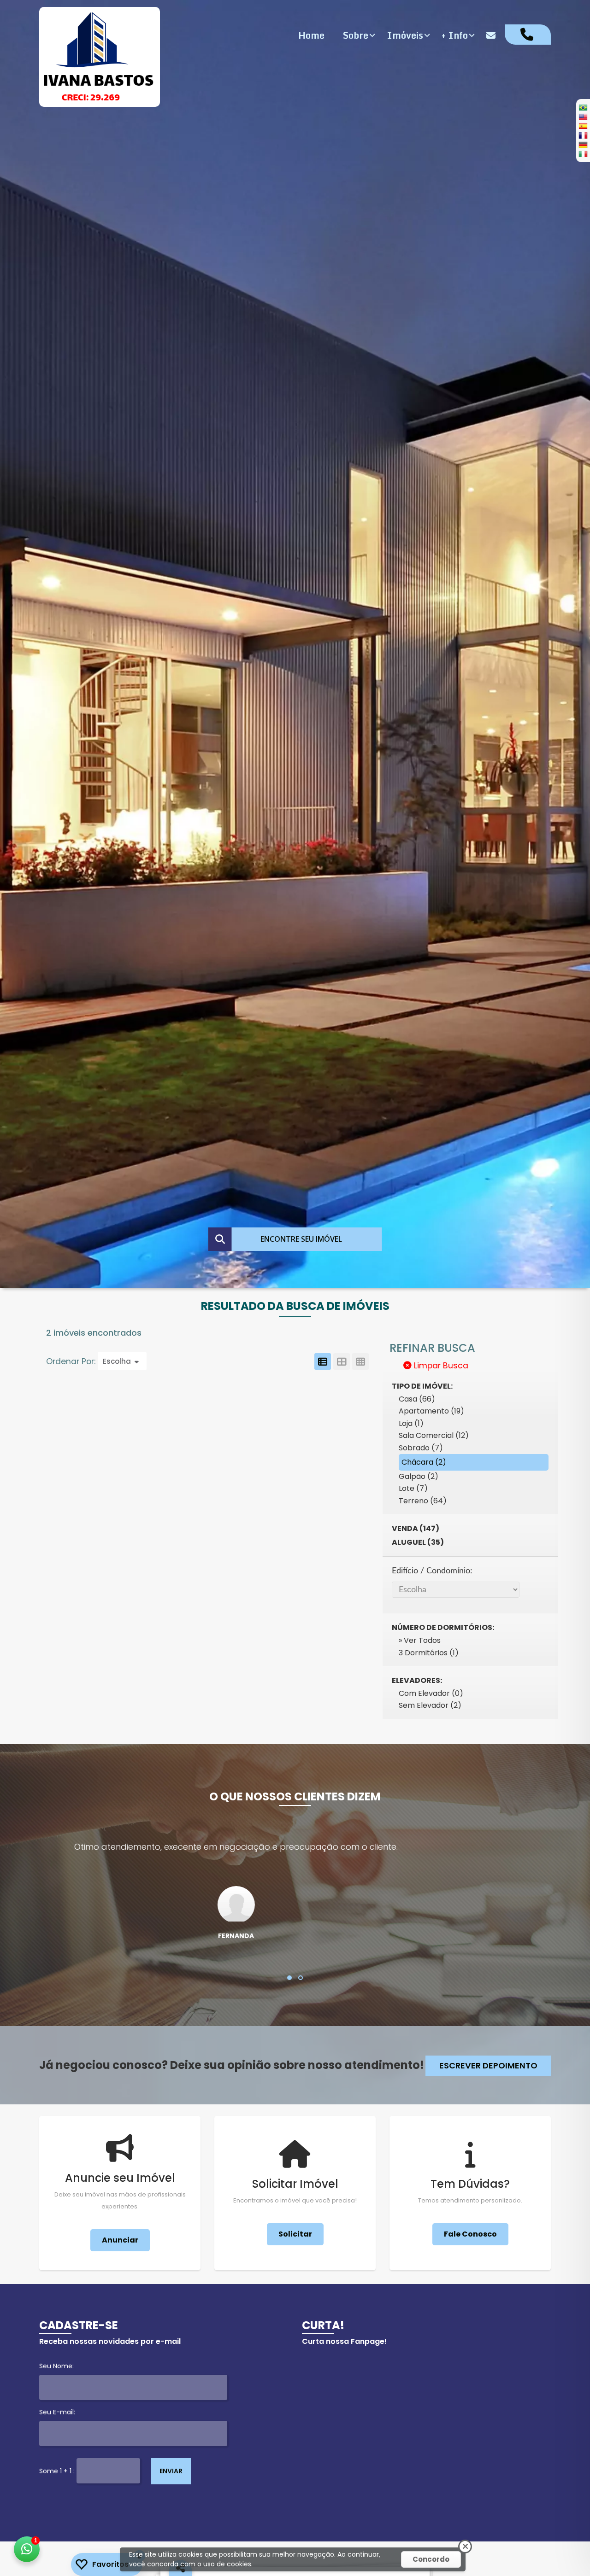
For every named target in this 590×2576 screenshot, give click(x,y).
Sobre (356, 35)
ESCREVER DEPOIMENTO (488, 2065)
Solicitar (295, 2234)
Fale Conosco (470, 2234)
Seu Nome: (56, 2366)
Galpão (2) (419, 1476)
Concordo (431, 2559)
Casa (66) (417, 1399)
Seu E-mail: (57, 2412)
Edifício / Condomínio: (432, 1571)
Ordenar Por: (72, 1361)
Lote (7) (413, 1488)
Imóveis (405, 35)
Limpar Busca (440, 1366)
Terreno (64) (423, 1501)
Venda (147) (416, 1528)
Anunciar (120, 2240)
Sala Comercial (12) (434, 1435)
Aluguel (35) (418, 1542)
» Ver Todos (420, 1640)
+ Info (455, 35)
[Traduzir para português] (583, 107)
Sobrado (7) (421, 1448)
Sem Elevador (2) (430, 1705)
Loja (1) (411, 1423)
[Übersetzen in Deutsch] (583, 145)
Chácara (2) (424, 1462)
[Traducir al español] (583, 126)
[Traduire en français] (583, 135)
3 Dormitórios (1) (429, 1653)
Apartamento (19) (431, 1411)
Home (311, 35)
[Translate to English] (583, 117)
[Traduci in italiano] (583, 154)
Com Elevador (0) (431, 1693)
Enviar (171, 2471)
